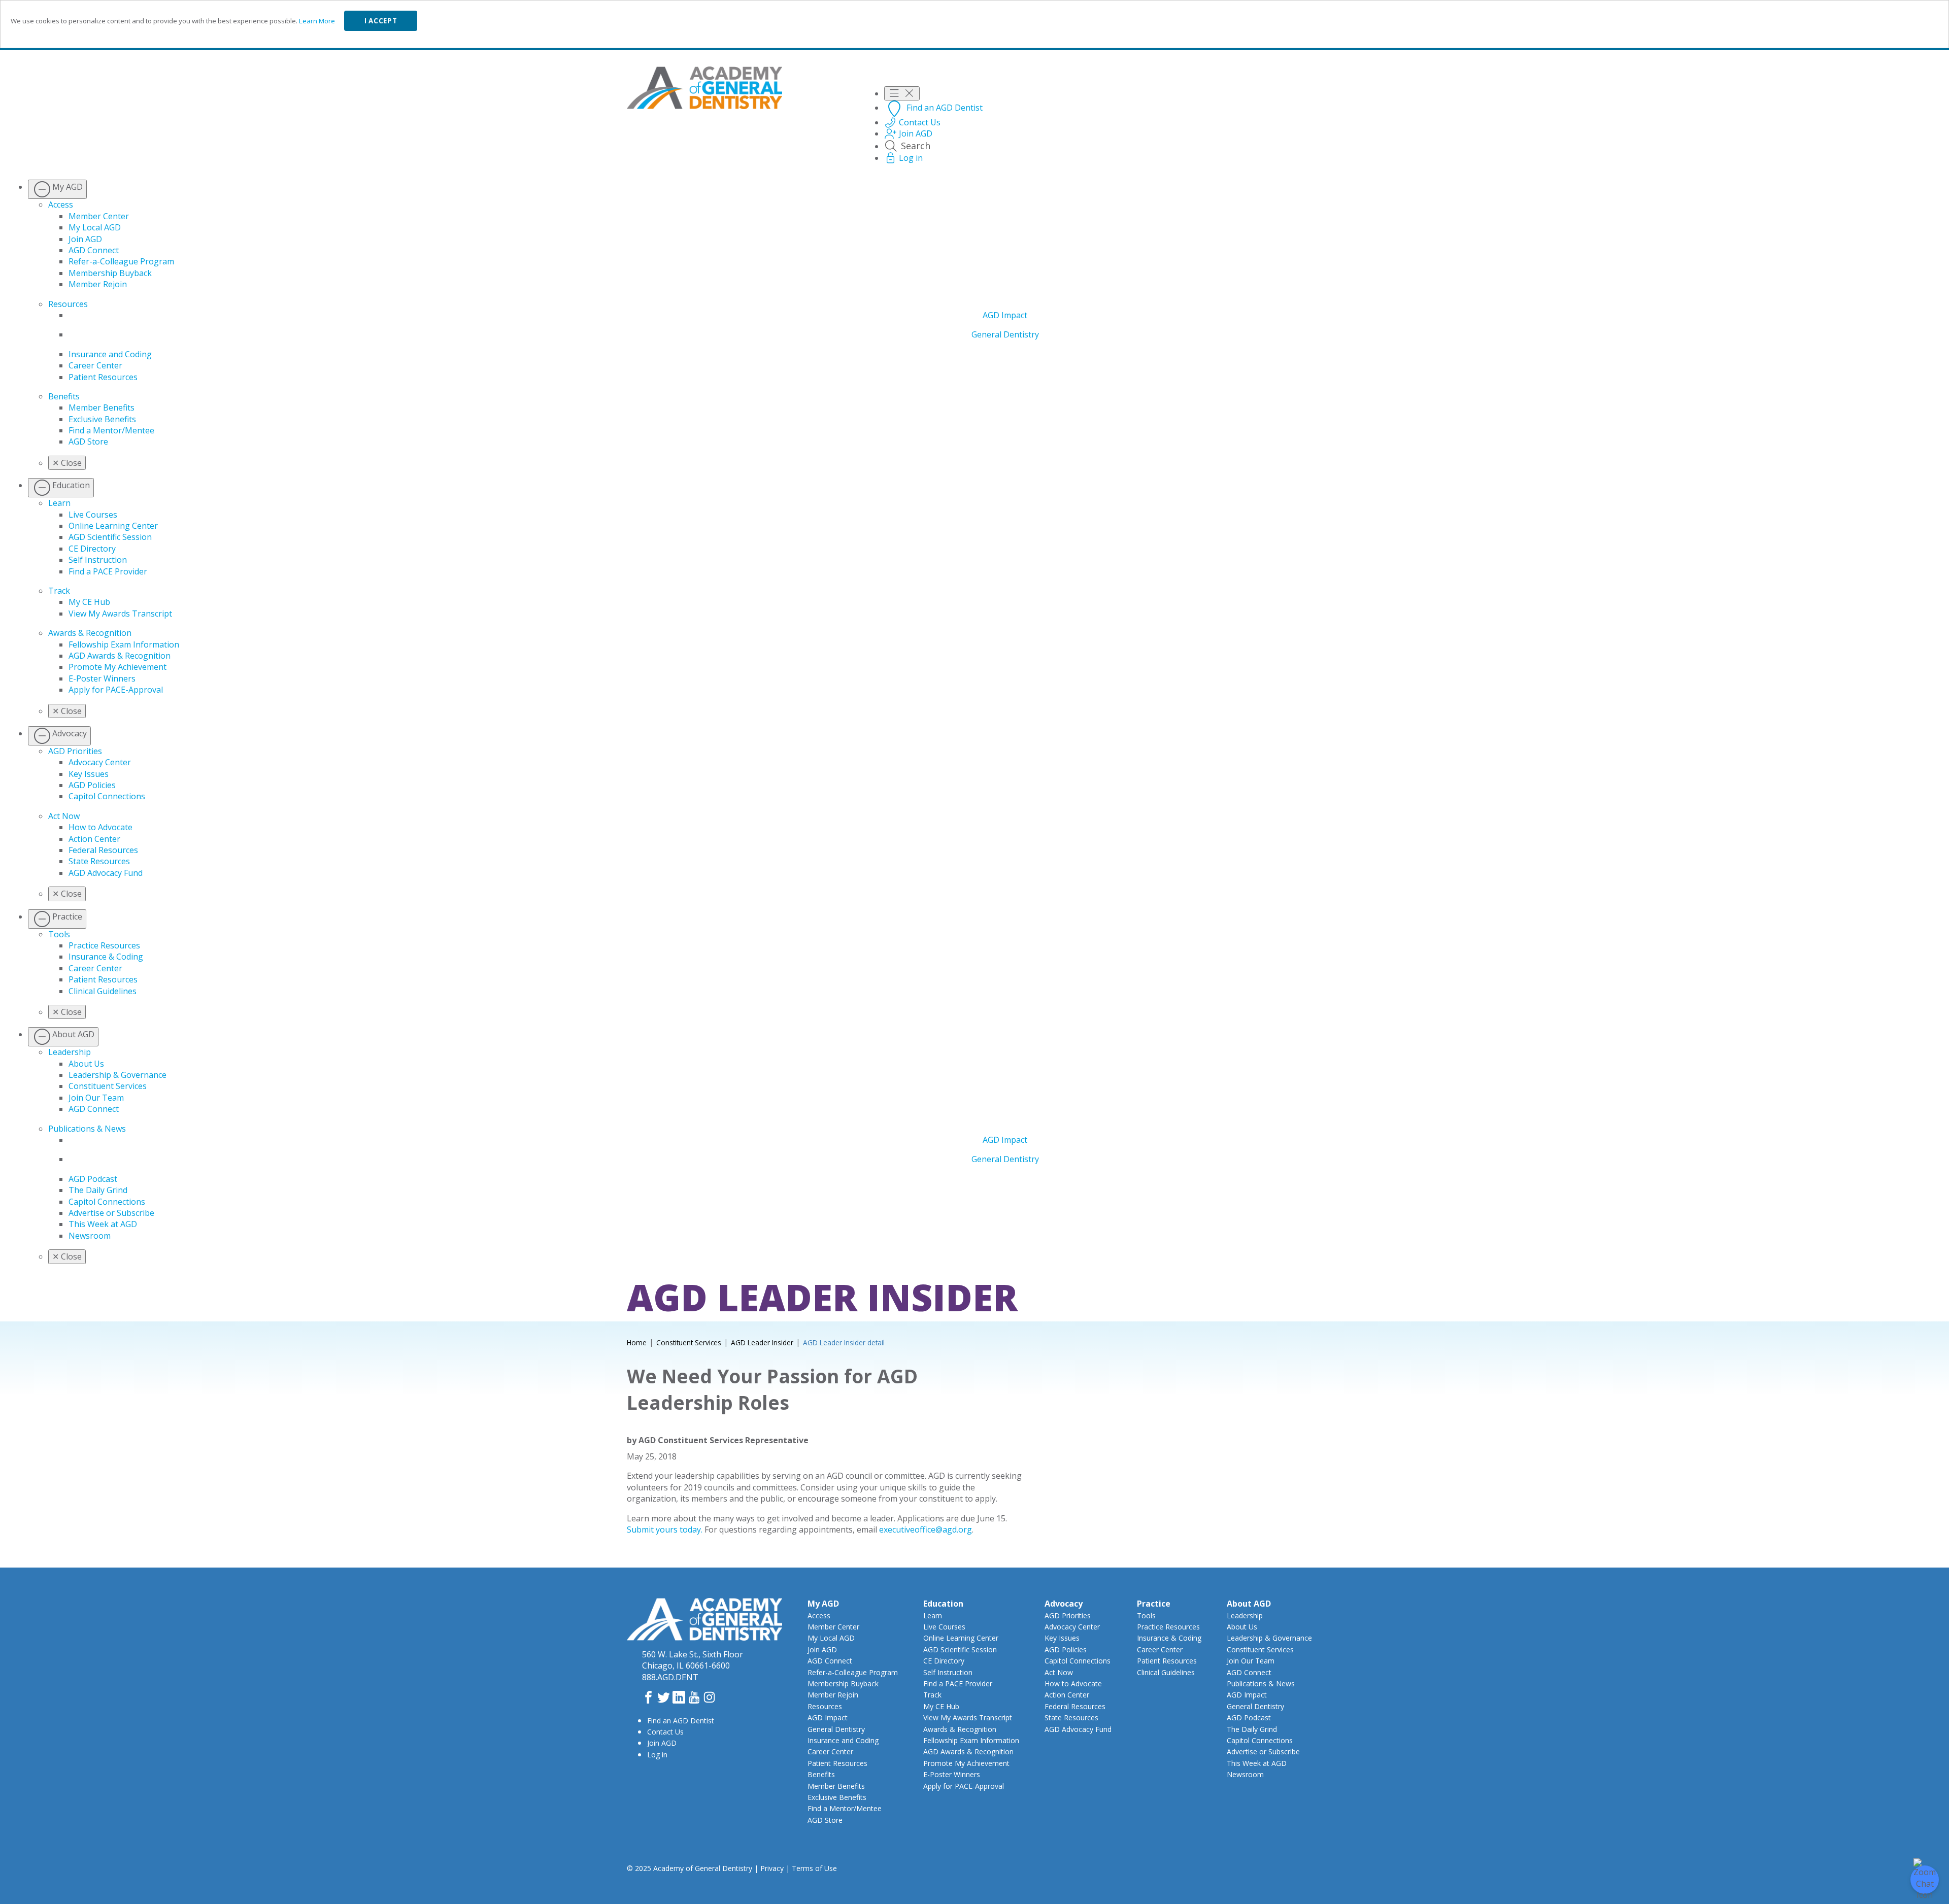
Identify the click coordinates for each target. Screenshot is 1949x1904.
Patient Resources (103, 377)
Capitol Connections (107, 796)
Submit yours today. (665, 1529)
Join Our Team (96, 1098)
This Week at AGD (103, 1224)
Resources (68, 304)
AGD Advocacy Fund (106, 873)
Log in (657, 1755)
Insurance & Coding (106, 957)
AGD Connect (94, 250)
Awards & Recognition (90, 633)
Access (61, 205)
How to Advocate (100, 827)
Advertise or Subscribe (111, 1213)
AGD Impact (1005, 315)
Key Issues (89, 774)
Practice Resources (104, 945)
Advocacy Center (100, 762)
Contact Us (665, 1732)
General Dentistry (1005, 334)
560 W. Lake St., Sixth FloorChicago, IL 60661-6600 (693, 1660)
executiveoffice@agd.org (926, 1529)
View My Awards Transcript (120, 614)
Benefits (64, 396)
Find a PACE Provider (108, 571)
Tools (59, 934)
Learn (59, 503)
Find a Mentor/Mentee (111, 430)
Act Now (64, 816)
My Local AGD (95, 227)
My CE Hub (89, 602)
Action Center (94, 839)
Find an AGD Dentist (681, 1721)
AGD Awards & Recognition (120, 656)
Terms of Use (814, 1868)
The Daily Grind (98, 1190)
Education (943, 1604)
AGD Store (88, 441)
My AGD (823, 1604)
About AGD (1249, 1604)
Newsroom (90, 1236)
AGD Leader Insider (762, 1342)
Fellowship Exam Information (124, 644)
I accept (381, 21)
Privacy (772, 1868)
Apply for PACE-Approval (116, 690)
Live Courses (93, 515)
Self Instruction (98, 560)
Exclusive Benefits (102, 419)
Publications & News (87, 1129)
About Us (86, 1064)
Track (59, 591)
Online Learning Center (113, 526)
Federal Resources (103, 850)
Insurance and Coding (110, 354)
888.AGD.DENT (670, 1677)
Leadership (70, 1052)
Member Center (99, 216)
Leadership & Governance (117, 1075)
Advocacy (1064, 1604)
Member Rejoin (98, 284)
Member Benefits (102, 407)
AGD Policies (92, 785)
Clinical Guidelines (103, 991)
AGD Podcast (93, 1179)
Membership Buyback (110, 273)
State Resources (99, 861)
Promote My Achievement (117, 667)
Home (637, 1342)
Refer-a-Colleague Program (121, 261)
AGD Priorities (75, 751)
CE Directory (92, 549)
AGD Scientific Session (110, 537)
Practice (1154, 1604)
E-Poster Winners (102, 678)
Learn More (317, 21)
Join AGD (85, 239)
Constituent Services (108, 1086)
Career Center (95, 365)
